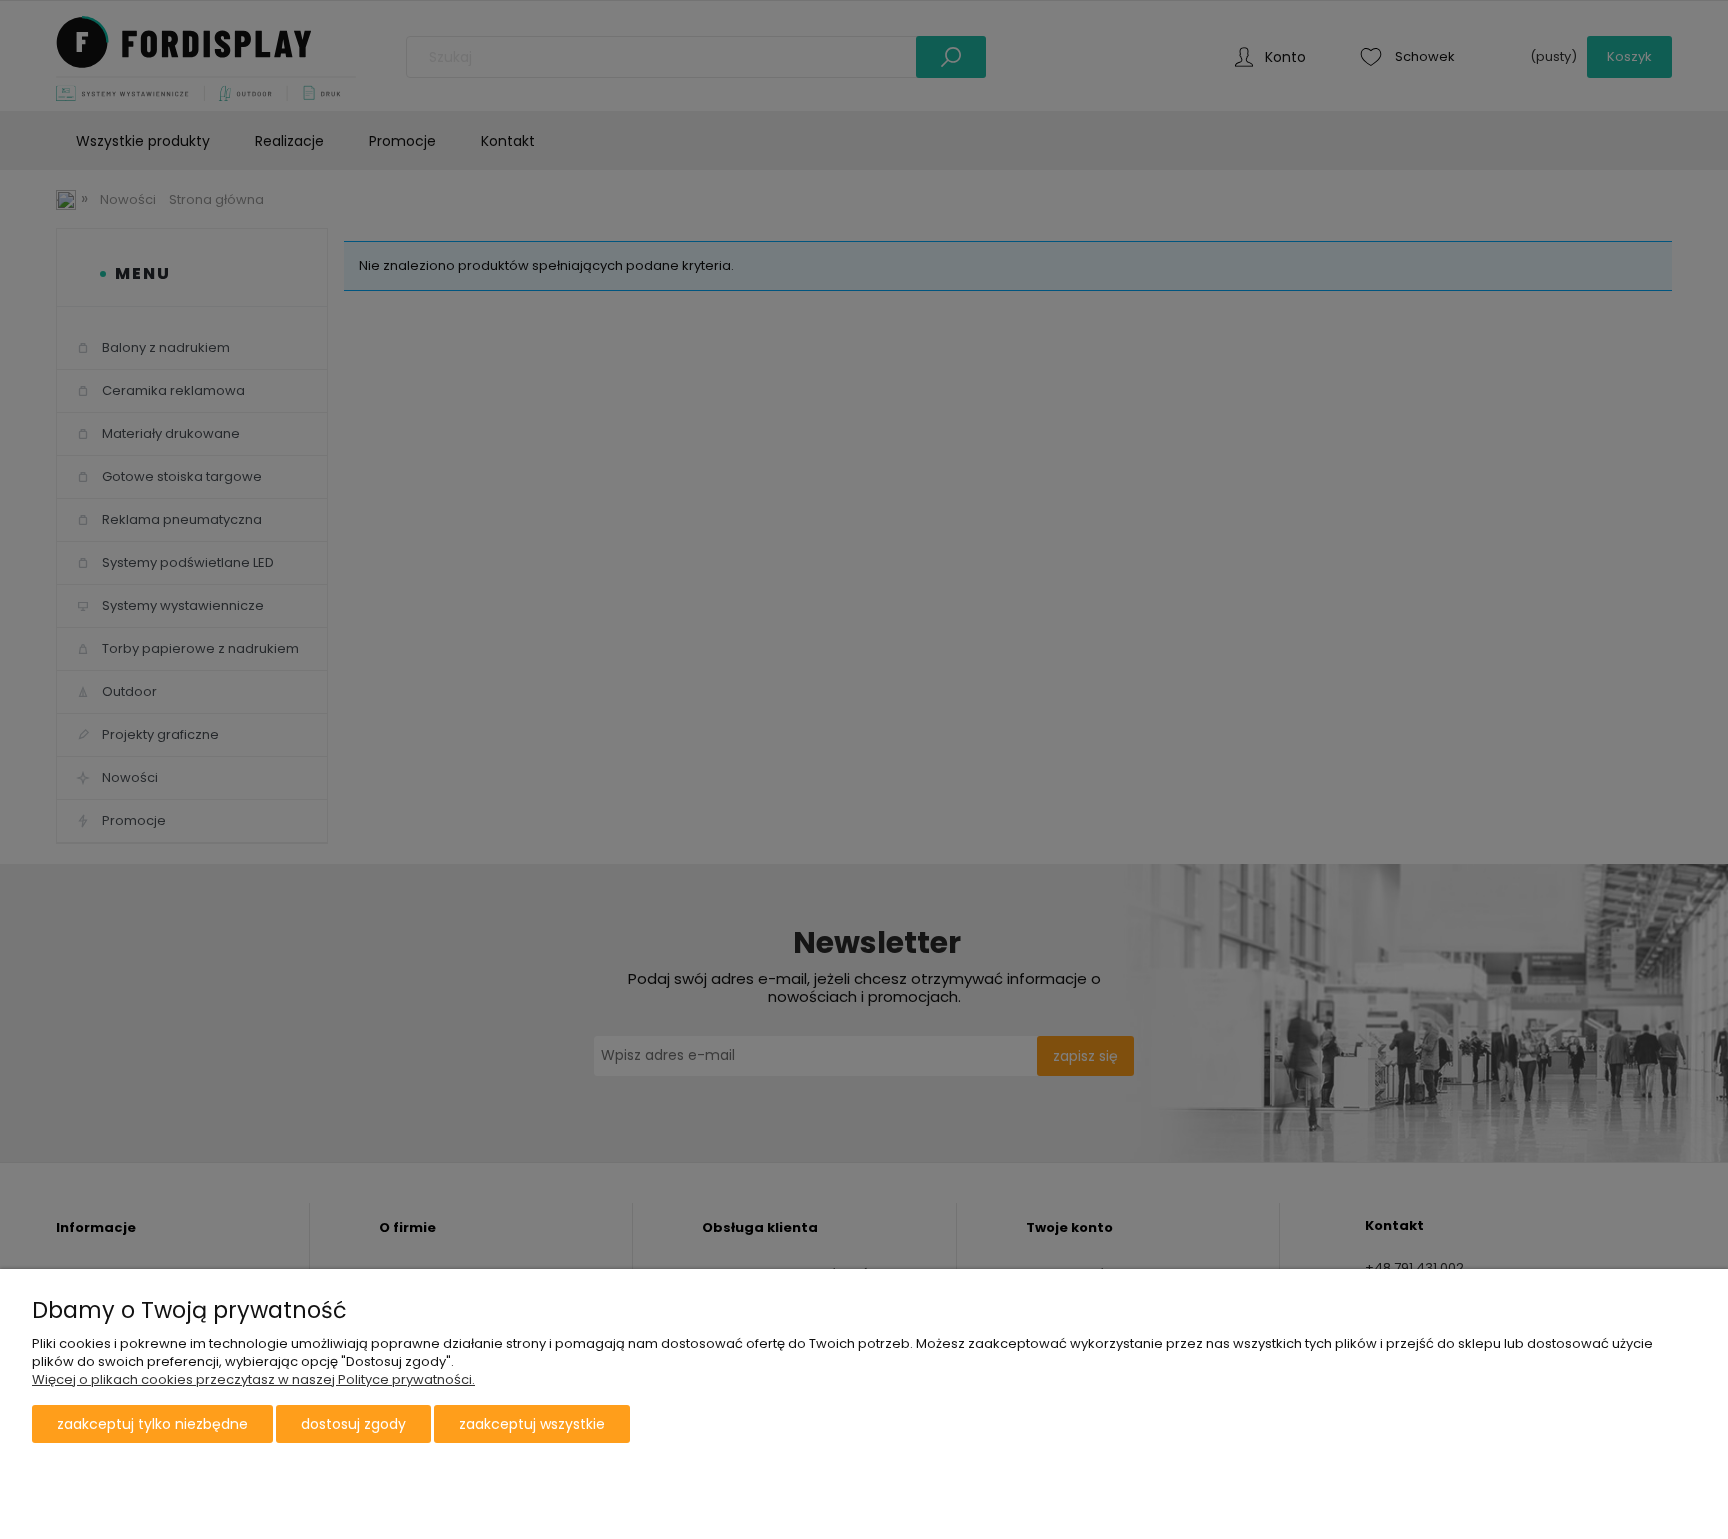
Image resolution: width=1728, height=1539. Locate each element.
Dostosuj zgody (353, 1424)
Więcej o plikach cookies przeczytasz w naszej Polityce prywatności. (253, 1379)
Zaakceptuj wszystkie (532, 1424)
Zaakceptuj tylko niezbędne (152, 1424)
